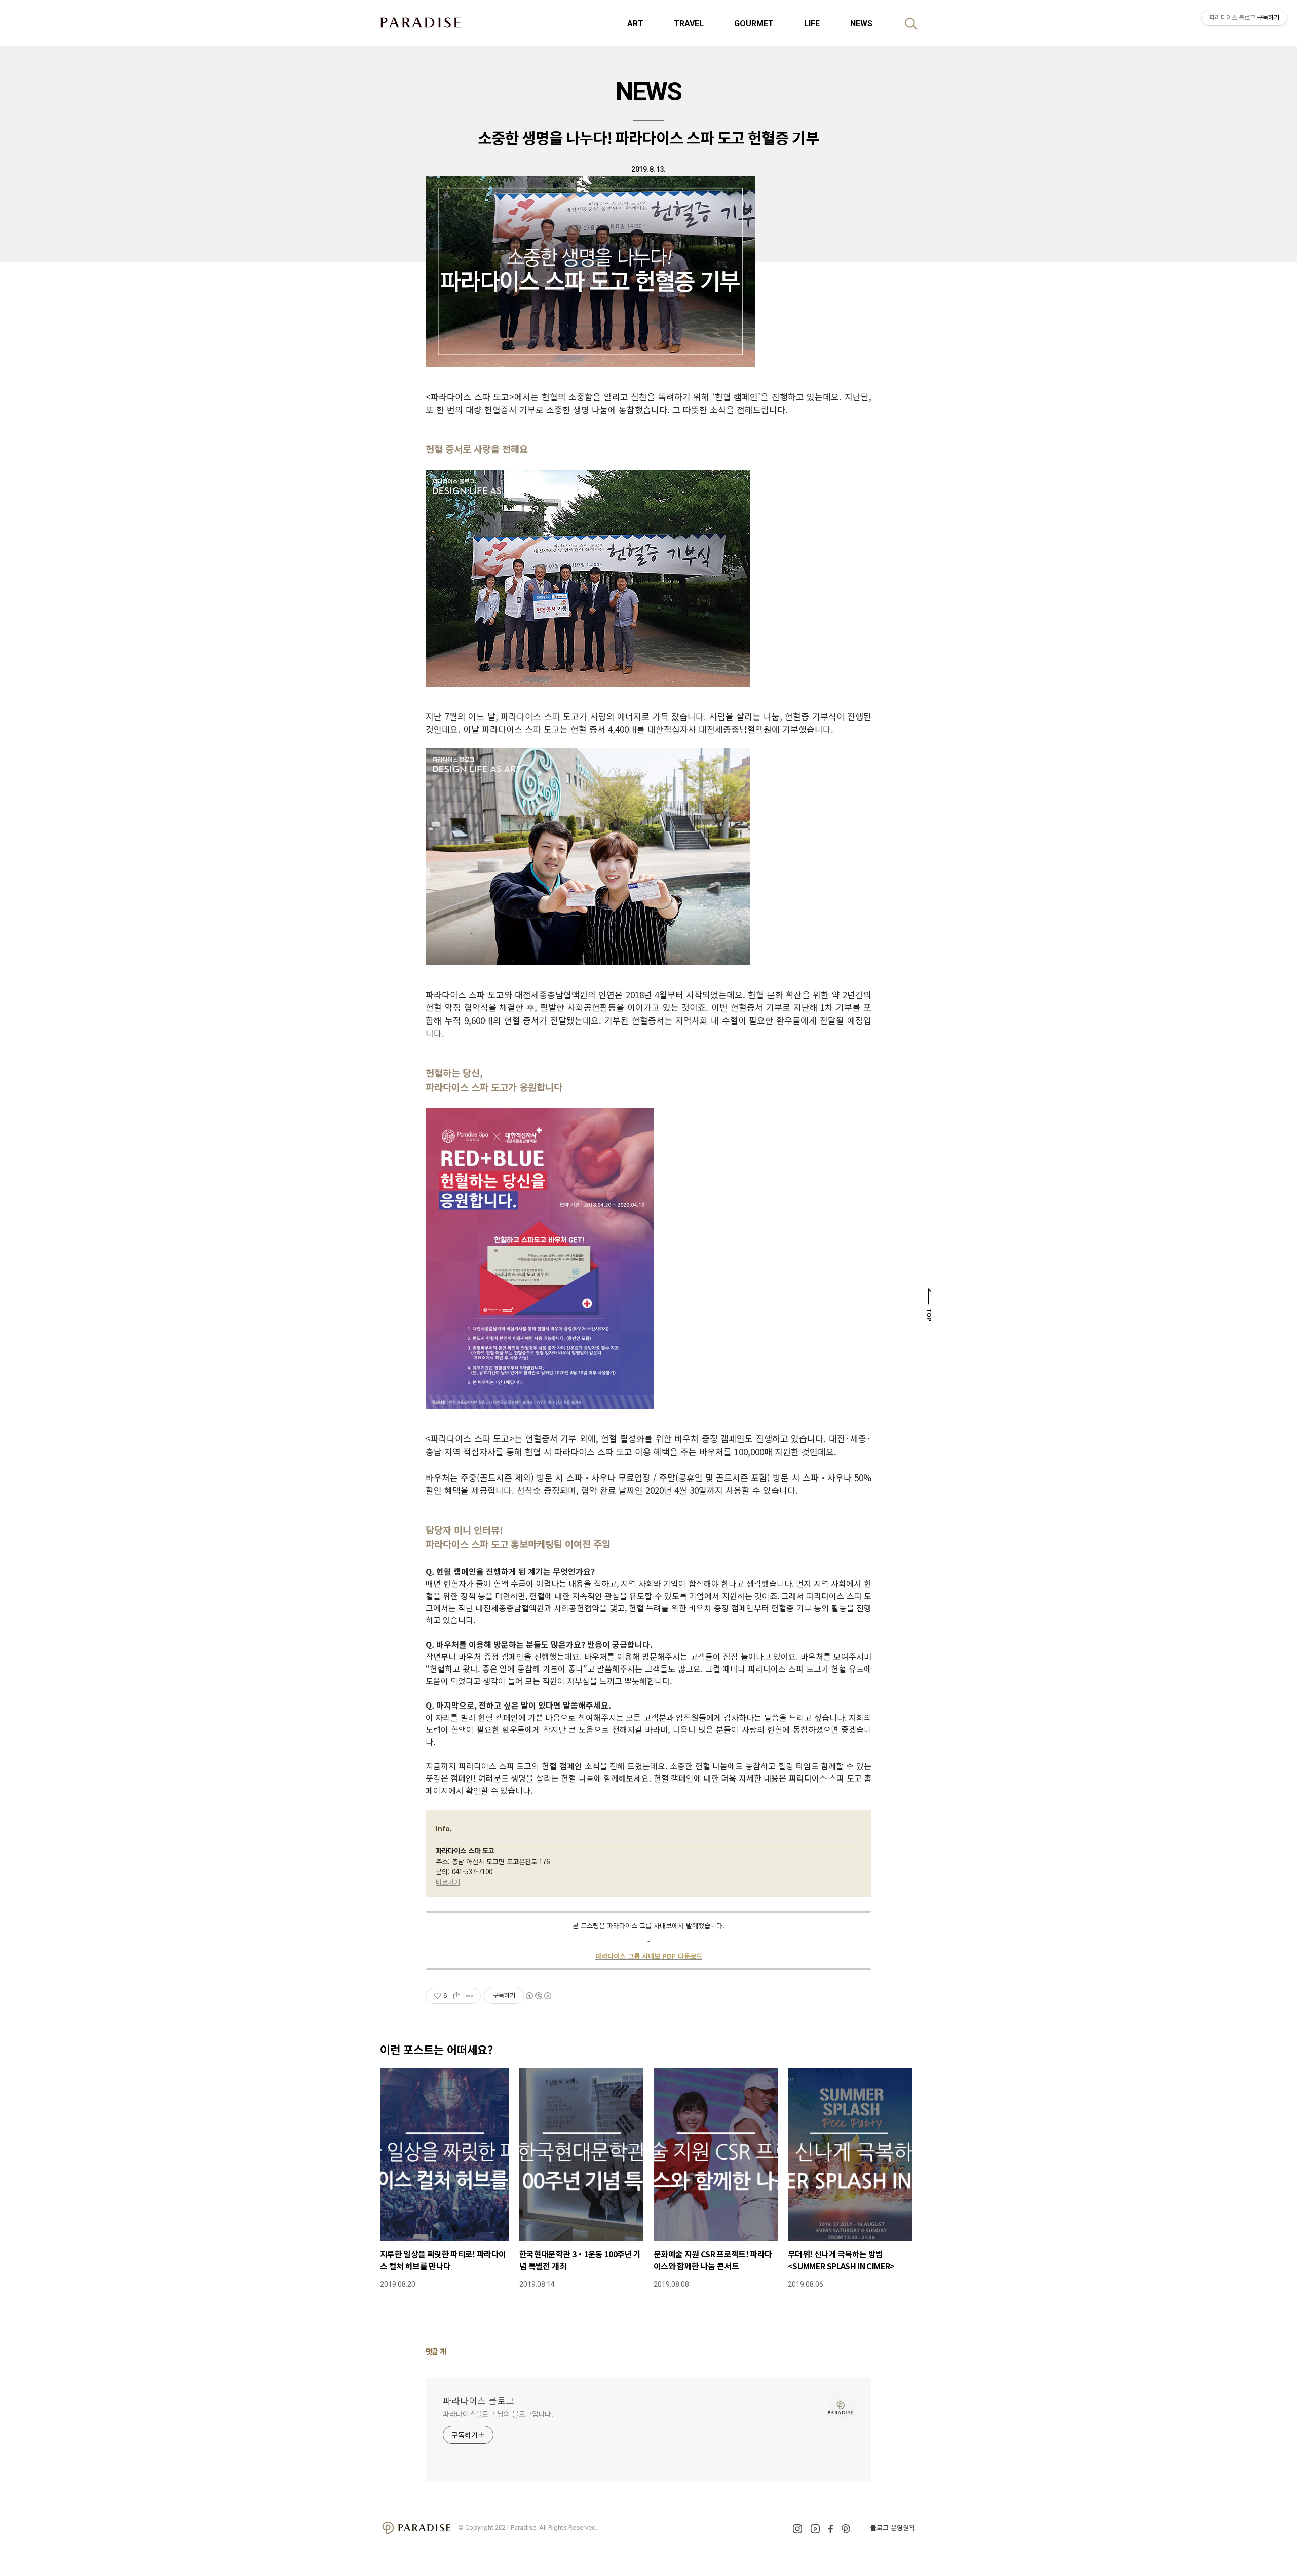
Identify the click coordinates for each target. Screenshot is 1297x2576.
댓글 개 (436, 2351)
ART (635, 24)
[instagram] (797, 2529)
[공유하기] (457, 1996)
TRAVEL (689, 24)
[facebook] (831, 2529)
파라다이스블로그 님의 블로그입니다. (498, 2414)
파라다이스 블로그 (479, 2400)
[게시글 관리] (469, 1996)
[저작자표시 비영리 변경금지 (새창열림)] (538, 1996)
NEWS (861, 24)
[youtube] (815, 2529)
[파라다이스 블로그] (421, 22)
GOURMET (754, 24)
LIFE (812, 24)
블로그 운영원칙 (893, 2528)
